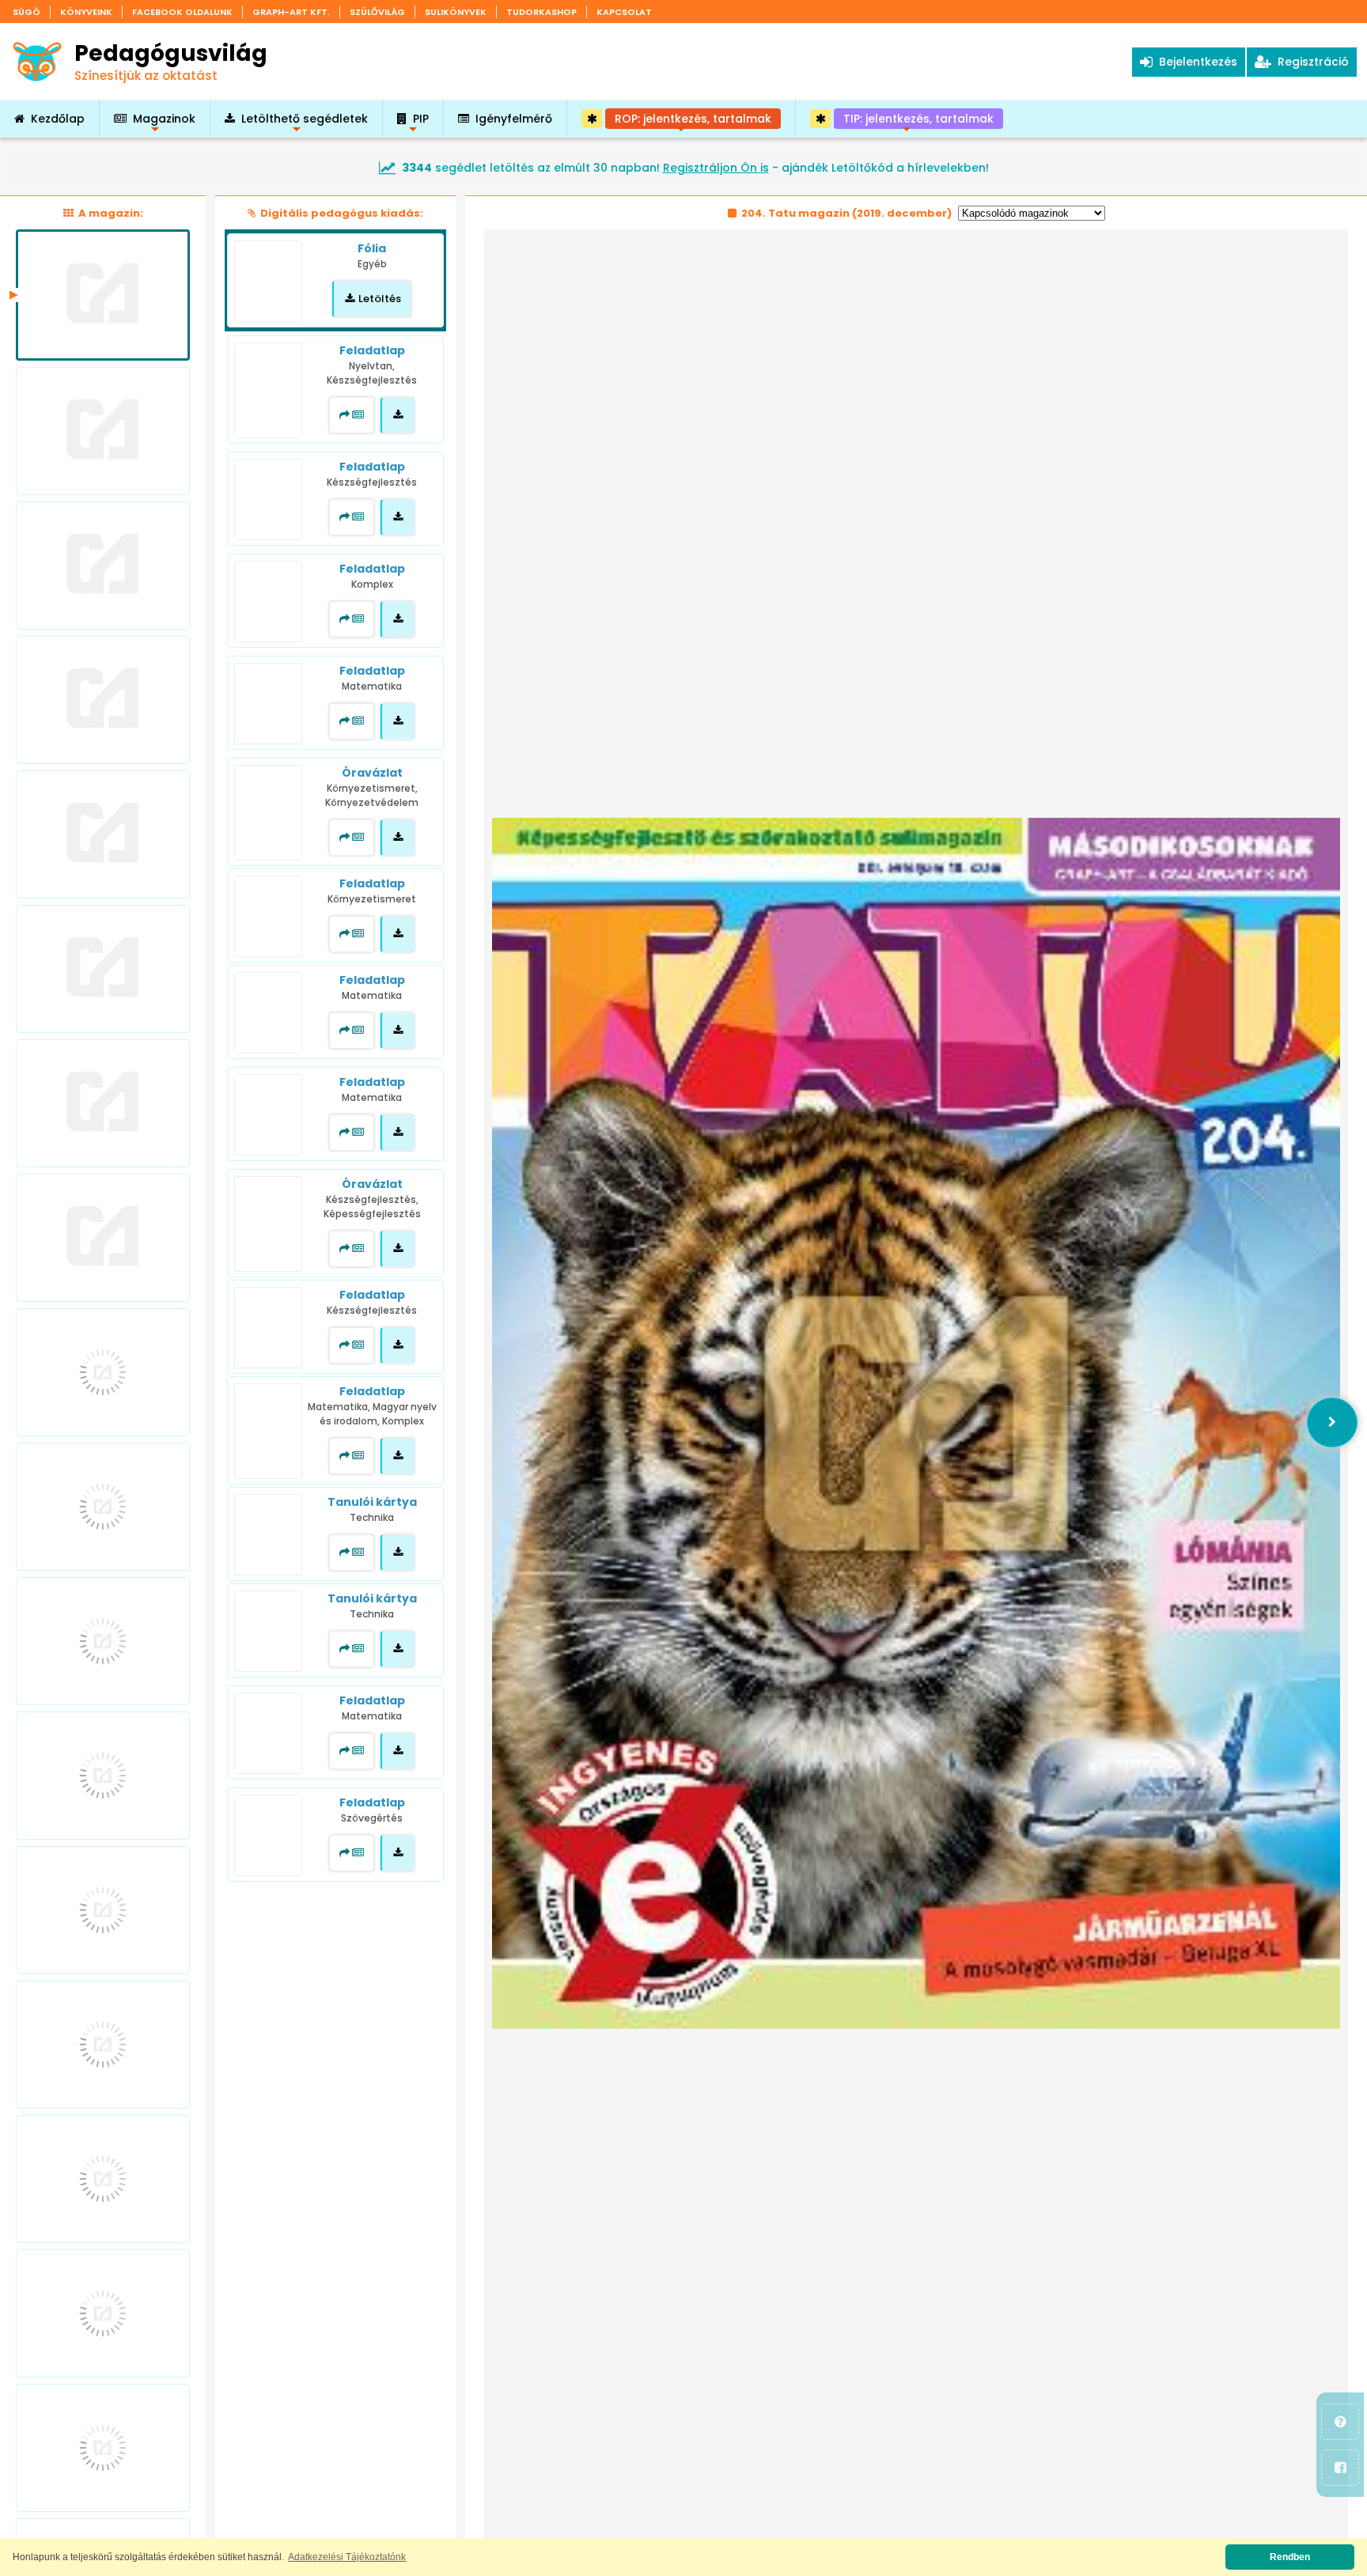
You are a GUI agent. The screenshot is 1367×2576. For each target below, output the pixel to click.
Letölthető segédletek (305, 124)
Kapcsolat (624, 12)
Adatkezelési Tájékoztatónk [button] (347, 2557)
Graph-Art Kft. (291, 12)
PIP (421, 124)
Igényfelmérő (514, 119)
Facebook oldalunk (182, 12)
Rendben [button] (1290, 2557)
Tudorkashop (541, 12)
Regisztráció (1310, 62)
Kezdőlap (58, 119)
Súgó (27, 12)
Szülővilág (377, 12)
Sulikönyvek (456, 12)
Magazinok (164, 124)
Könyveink (86, 12)
